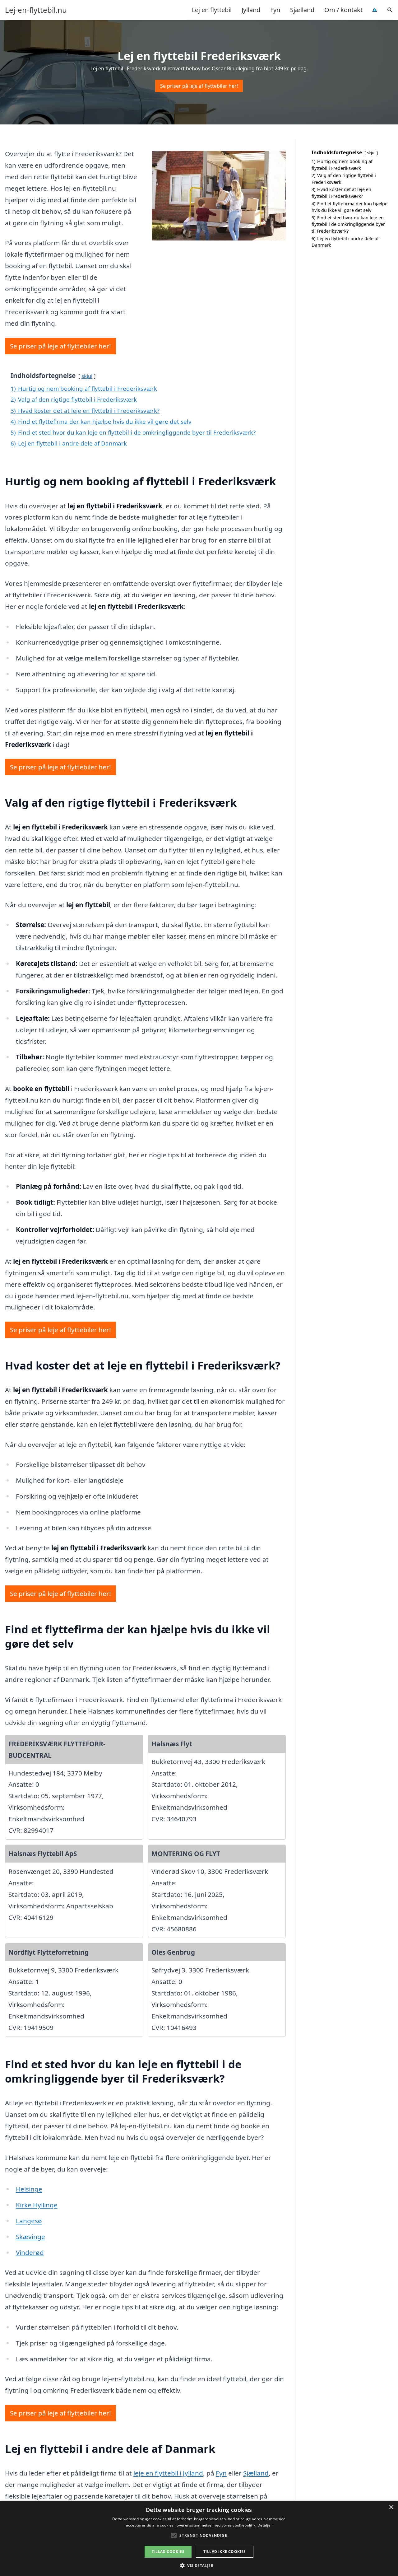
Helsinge (29, 2189)
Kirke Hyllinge (37, 2205)
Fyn (275, 10)
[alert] (199, 2538)
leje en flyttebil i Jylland (168, 2473)
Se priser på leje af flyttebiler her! (199, 86)
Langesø (29, 2221)
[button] (199, 2565)
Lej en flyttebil (212, 10)
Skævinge (30, 2237)
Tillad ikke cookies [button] (225, 2552)
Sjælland (302, 10)
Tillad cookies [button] (168, 2552)
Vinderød (30, 2252)
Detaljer (265, 2525)
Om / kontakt (343, 10)
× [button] (391, 2507)
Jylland (251, 10)
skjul (87, 376)
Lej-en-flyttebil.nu (36, 10)
